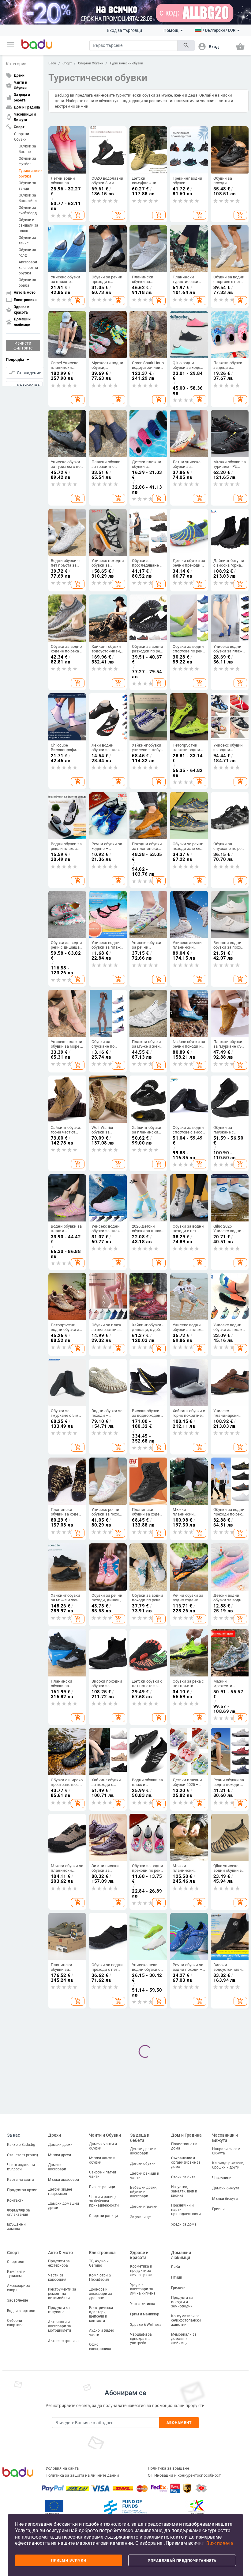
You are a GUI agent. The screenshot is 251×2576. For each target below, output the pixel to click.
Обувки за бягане (27, 149)
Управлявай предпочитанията (182, 2561)
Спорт (67, 63)
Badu (52, 63)
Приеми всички (69, 2560)
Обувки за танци (27, 186)
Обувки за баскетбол (28, 198)
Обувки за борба (27, 283)
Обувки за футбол (27, 161)
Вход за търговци (124, 30)
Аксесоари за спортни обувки (28, 268)
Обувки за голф (27, 253)
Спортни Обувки (22, 137)
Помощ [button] (171, 30)
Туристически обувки (29, 174)
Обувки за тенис (27, 240)
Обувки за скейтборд (28, 210)
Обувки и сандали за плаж (28, 225)
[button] (11, 44)
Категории (16, 64)
